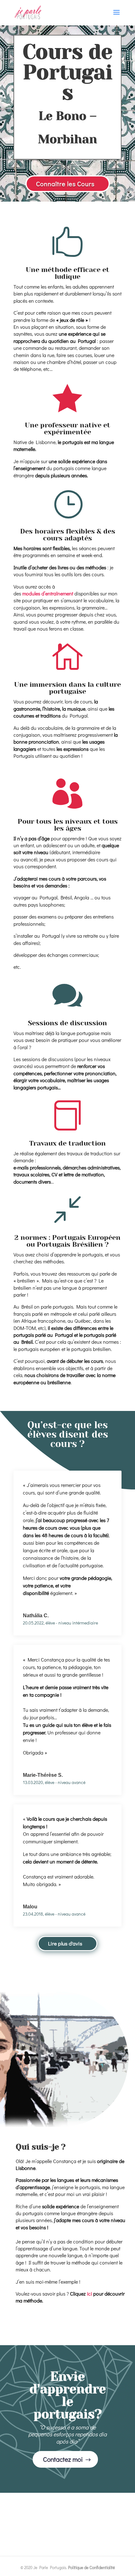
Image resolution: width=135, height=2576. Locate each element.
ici (90, 2294)
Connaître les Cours (65, 184)
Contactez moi (63, 2459)
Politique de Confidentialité (92, 2567)
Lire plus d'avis (65, 1943)
